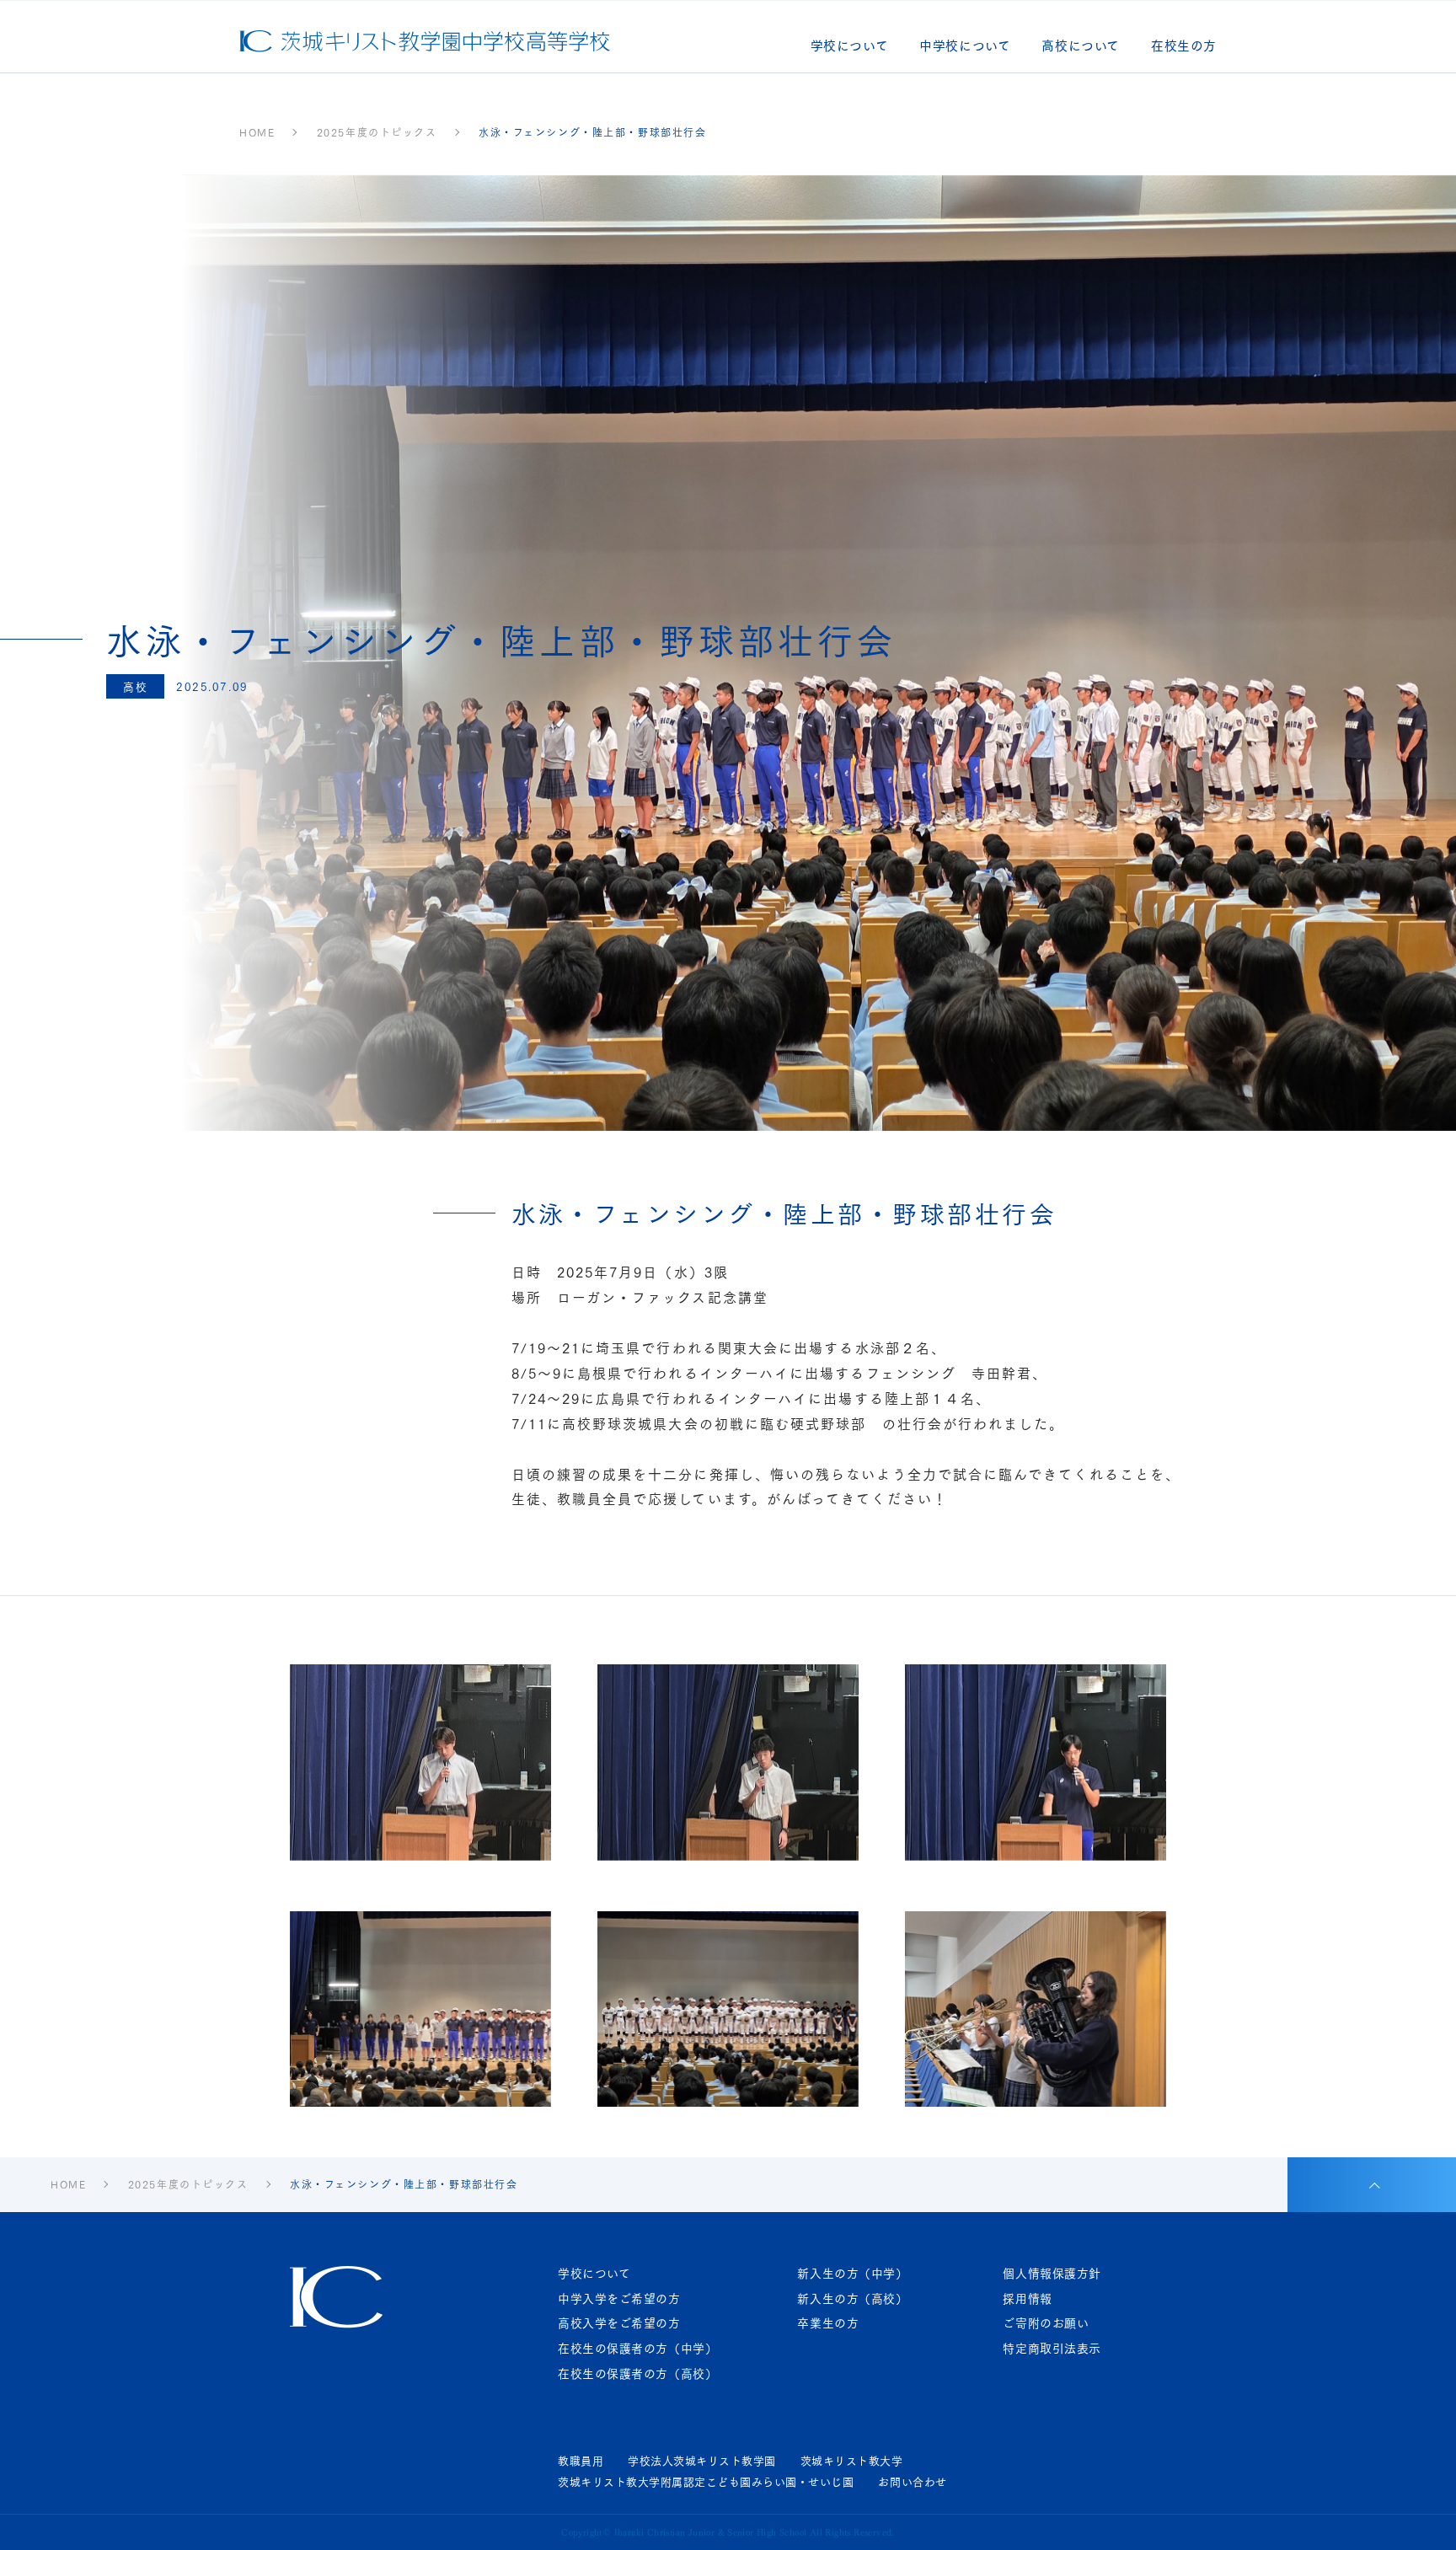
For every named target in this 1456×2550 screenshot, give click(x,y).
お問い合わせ (912, 2482)
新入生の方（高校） (852, 2298)
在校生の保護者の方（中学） (637, 2348)
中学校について (965, 47)
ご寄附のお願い (1046, 2323)
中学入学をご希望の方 (619, 2298)
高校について (1081, 47)
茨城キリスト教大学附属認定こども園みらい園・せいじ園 (706, 2482)
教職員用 (581, 2461)
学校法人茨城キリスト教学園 (702, 2461)
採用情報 (1027, 2298)
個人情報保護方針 (1052, 2273)
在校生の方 (1184, 47)
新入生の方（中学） (852, 2273)
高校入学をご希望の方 (619, 2323)
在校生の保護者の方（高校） (637, 2373)
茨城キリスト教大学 (852, 2461)
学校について (850, 47)
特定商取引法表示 (1052, 2348)
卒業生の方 (828, 2323)
